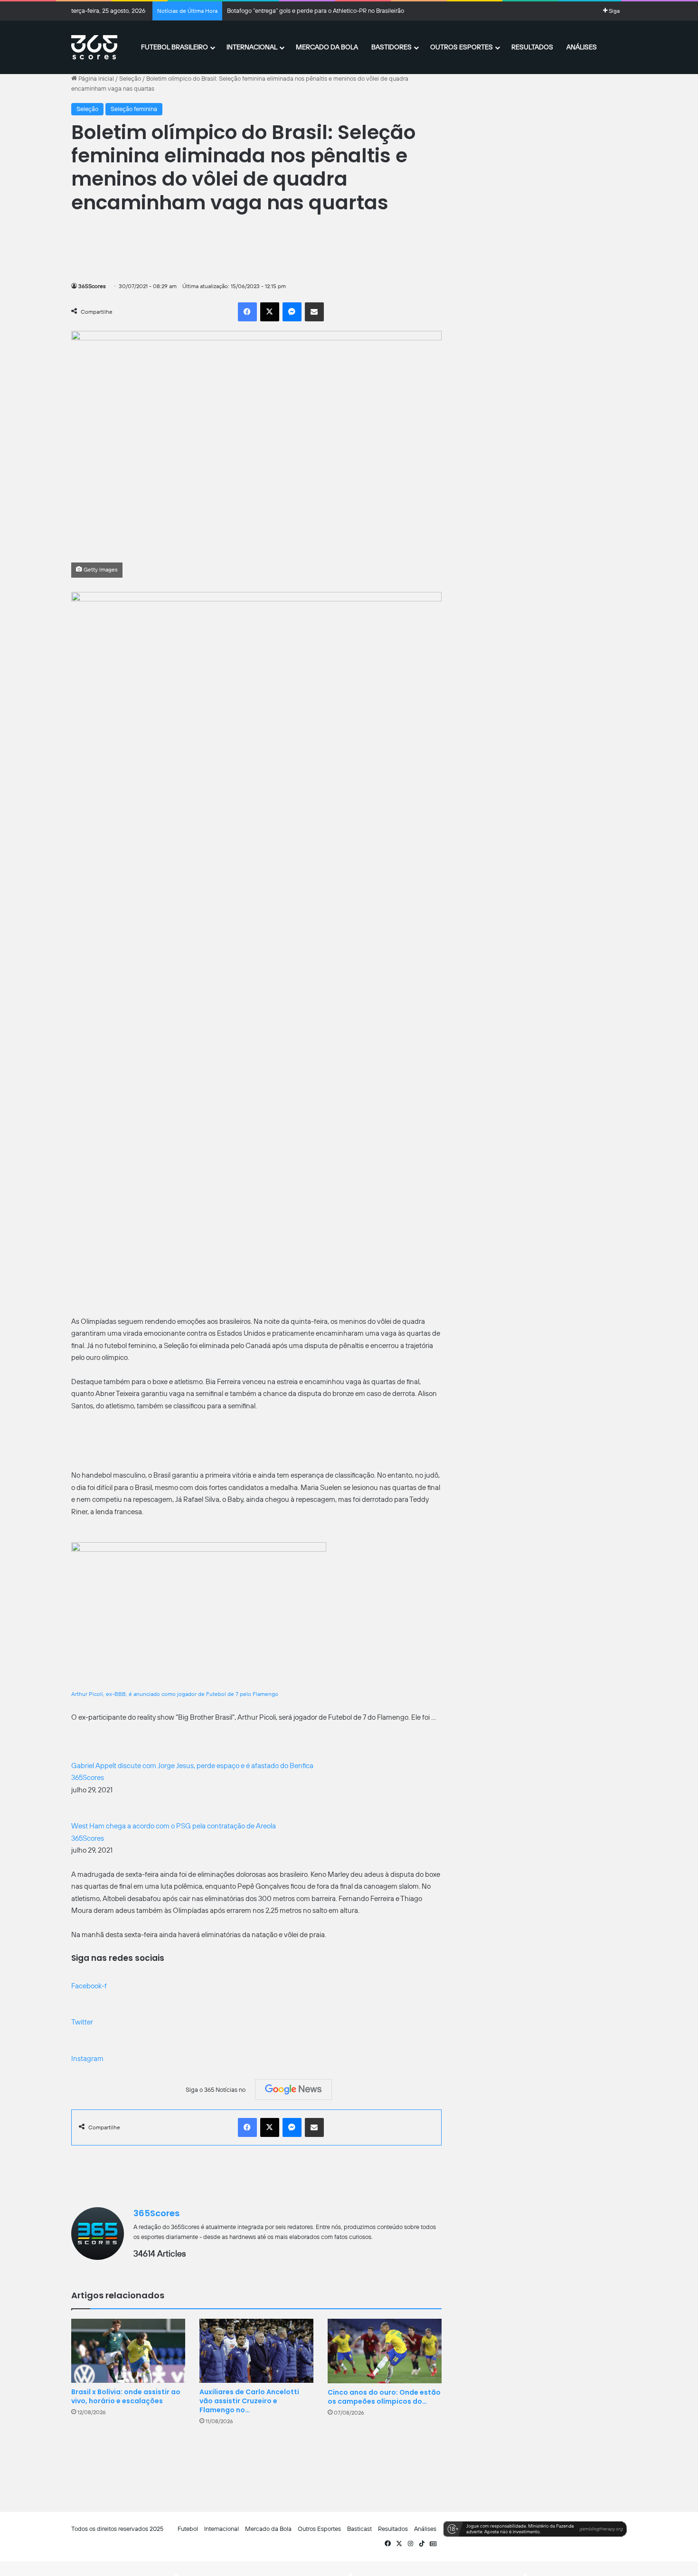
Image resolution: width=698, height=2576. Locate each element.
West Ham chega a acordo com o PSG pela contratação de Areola (174, 1826)
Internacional (252, 47)
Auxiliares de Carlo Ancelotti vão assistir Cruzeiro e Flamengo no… (249, 2401)
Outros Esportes (462, 47)
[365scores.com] (94, 47)
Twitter (82, 2022)
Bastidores (391, 47)
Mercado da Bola (327, 47)
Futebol (188, 2529)
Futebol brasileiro (174, 47)
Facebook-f (89, 1986)
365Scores (92, 286)
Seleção (130, 79)
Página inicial (95, 79)
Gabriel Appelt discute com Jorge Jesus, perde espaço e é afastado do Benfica (192, 1766)
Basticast (359, 2529)
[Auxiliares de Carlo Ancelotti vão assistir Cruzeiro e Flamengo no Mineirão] (256, 2351)
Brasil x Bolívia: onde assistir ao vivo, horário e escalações (126, 2396)
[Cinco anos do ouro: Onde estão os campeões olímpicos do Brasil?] (385, 2351)
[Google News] (293, 2089)
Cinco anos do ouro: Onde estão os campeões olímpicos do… (384, 2397)
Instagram (87, 2059)
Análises (582, 47)
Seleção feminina (134, 109)
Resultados (532, 47)
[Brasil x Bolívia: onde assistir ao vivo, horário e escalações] (128, 2351)
